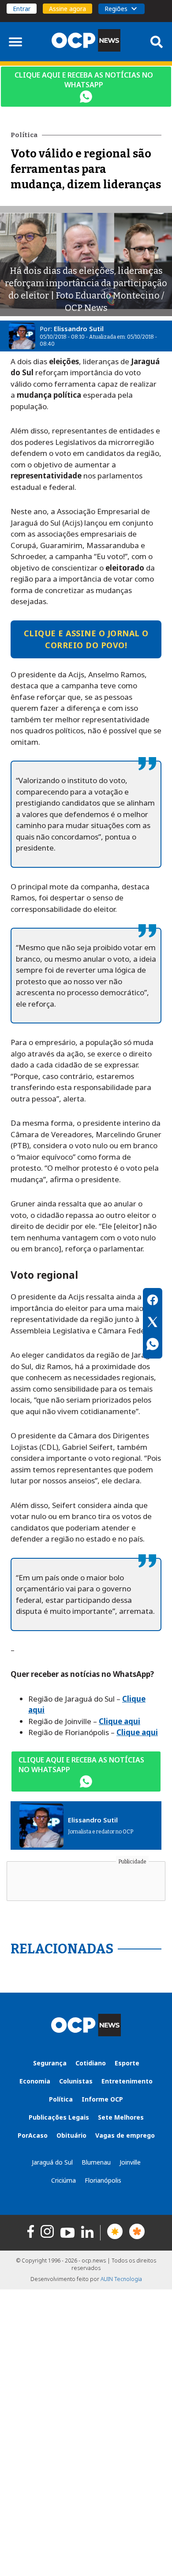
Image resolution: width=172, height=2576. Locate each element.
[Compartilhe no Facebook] (153, 1301)
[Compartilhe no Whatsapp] (153, 1345)
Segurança (50, 2063)
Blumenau (96, 2162)
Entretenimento (127, 2081)
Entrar (22, 9)
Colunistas (76, 2081)
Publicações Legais (59, 2117)
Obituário (71, 2135)
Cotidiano (91, 2063)
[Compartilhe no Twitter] (153, 1323)
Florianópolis (103, 2180)
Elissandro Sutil (79, 329)
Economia (35, 2081)
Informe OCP (102, 2099)
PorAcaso (33, 2135)
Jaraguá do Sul (52, 2162)
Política (61, 2099)
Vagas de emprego (125, 2135)
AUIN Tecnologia (121, 2279)
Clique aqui (120, 1721)
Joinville (130, 2162)
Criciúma (64, 2180)
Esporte (127, 2063)
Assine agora (67, 9)
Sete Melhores (121, 2117)
